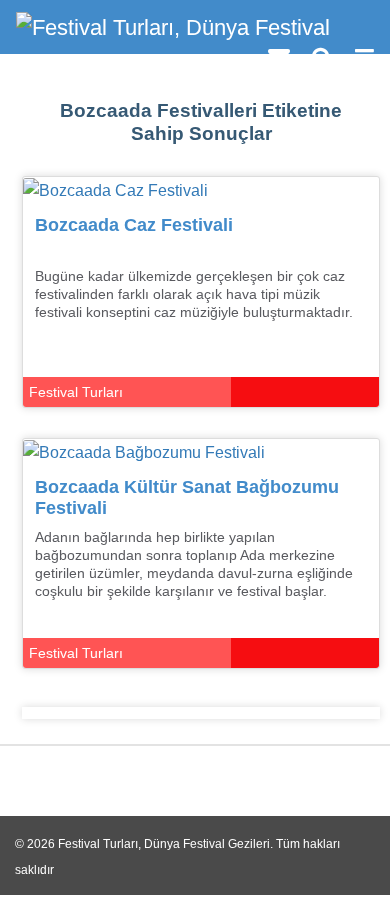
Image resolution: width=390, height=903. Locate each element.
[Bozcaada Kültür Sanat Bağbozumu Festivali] (144, 451)
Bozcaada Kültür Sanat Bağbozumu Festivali (187, 497)
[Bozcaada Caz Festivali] (115, 189)
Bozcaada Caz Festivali (134, 225)
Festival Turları (76, 392)
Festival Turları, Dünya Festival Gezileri (164, 844)
